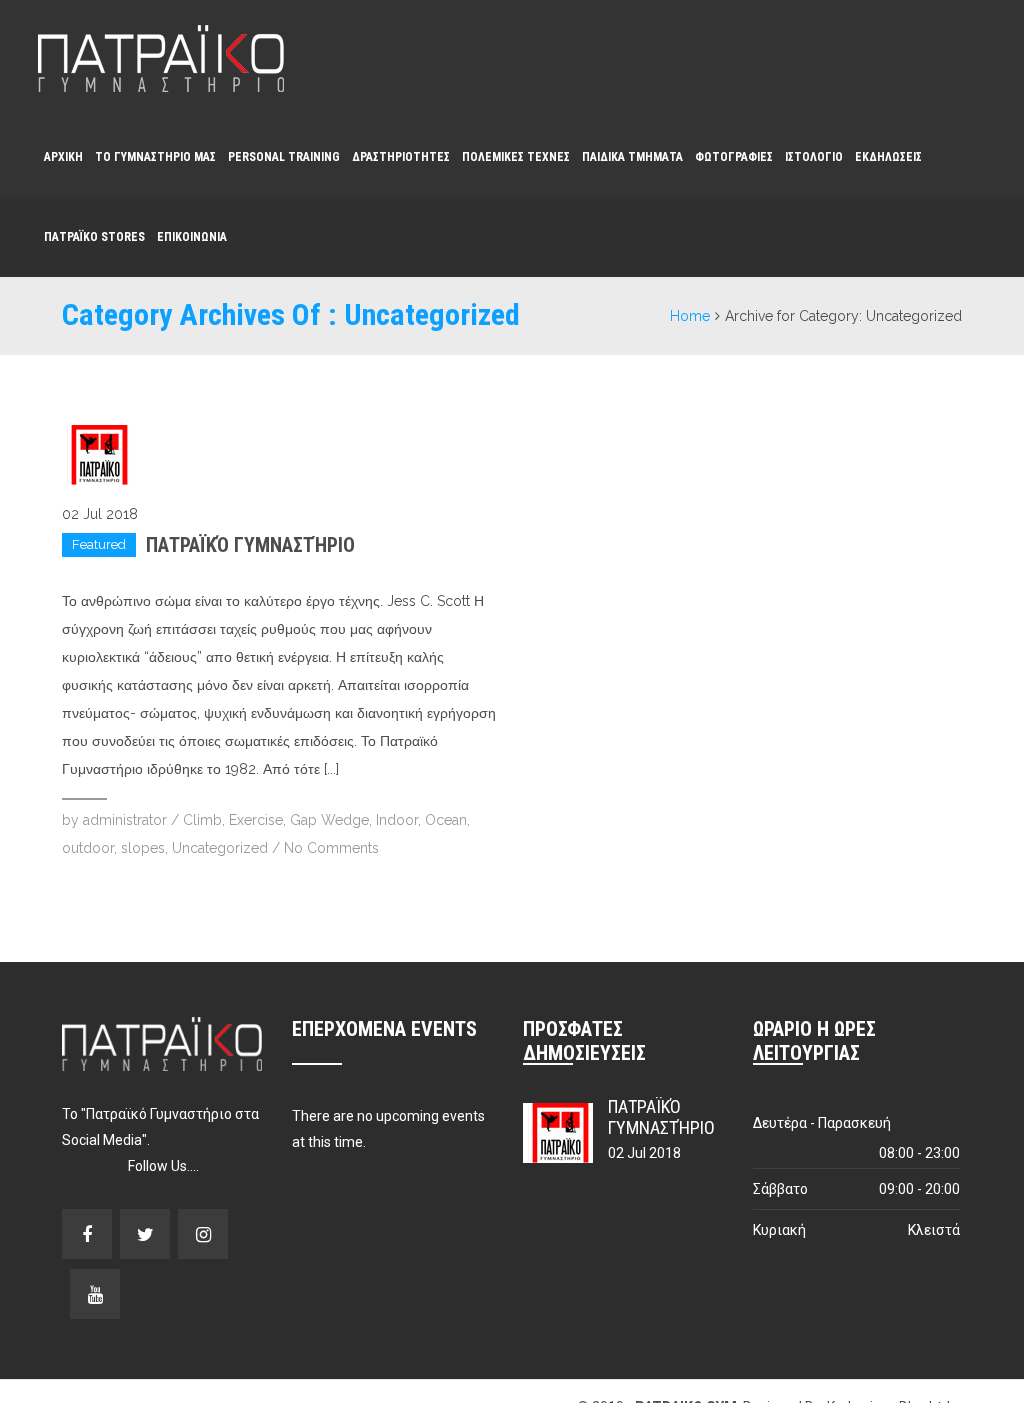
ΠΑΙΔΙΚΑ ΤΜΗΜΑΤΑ (632, 157)
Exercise (256, 820)
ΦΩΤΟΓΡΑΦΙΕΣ (734, 157)
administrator (125, 820)
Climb (202, 820)
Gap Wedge (329, 820)
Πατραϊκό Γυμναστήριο (250, 545)
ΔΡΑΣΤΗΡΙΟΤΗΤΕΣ (401, 157)
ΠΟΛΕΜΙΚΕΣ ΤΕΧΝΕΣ (516, 157)
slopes (143, 848)
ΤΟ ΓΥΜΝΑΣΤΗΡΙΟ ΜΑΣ (155, 157)
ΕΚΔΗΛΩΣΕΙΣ (888, 157)
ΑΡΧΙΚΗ (63, 157)
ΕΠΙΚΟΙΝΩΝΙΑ (192, 237)
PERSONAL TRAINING (284, 157)
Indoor (397, 820)
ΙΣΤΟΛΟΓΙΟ (814, 157)
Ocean (446, 820)
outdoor (88, 848)
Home (690, 316)
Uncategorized (220, 848)
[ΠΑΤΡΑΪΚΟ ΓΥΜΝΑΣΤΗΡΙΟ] (161, 58)
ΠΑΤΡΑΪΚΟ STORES (94, 237)
